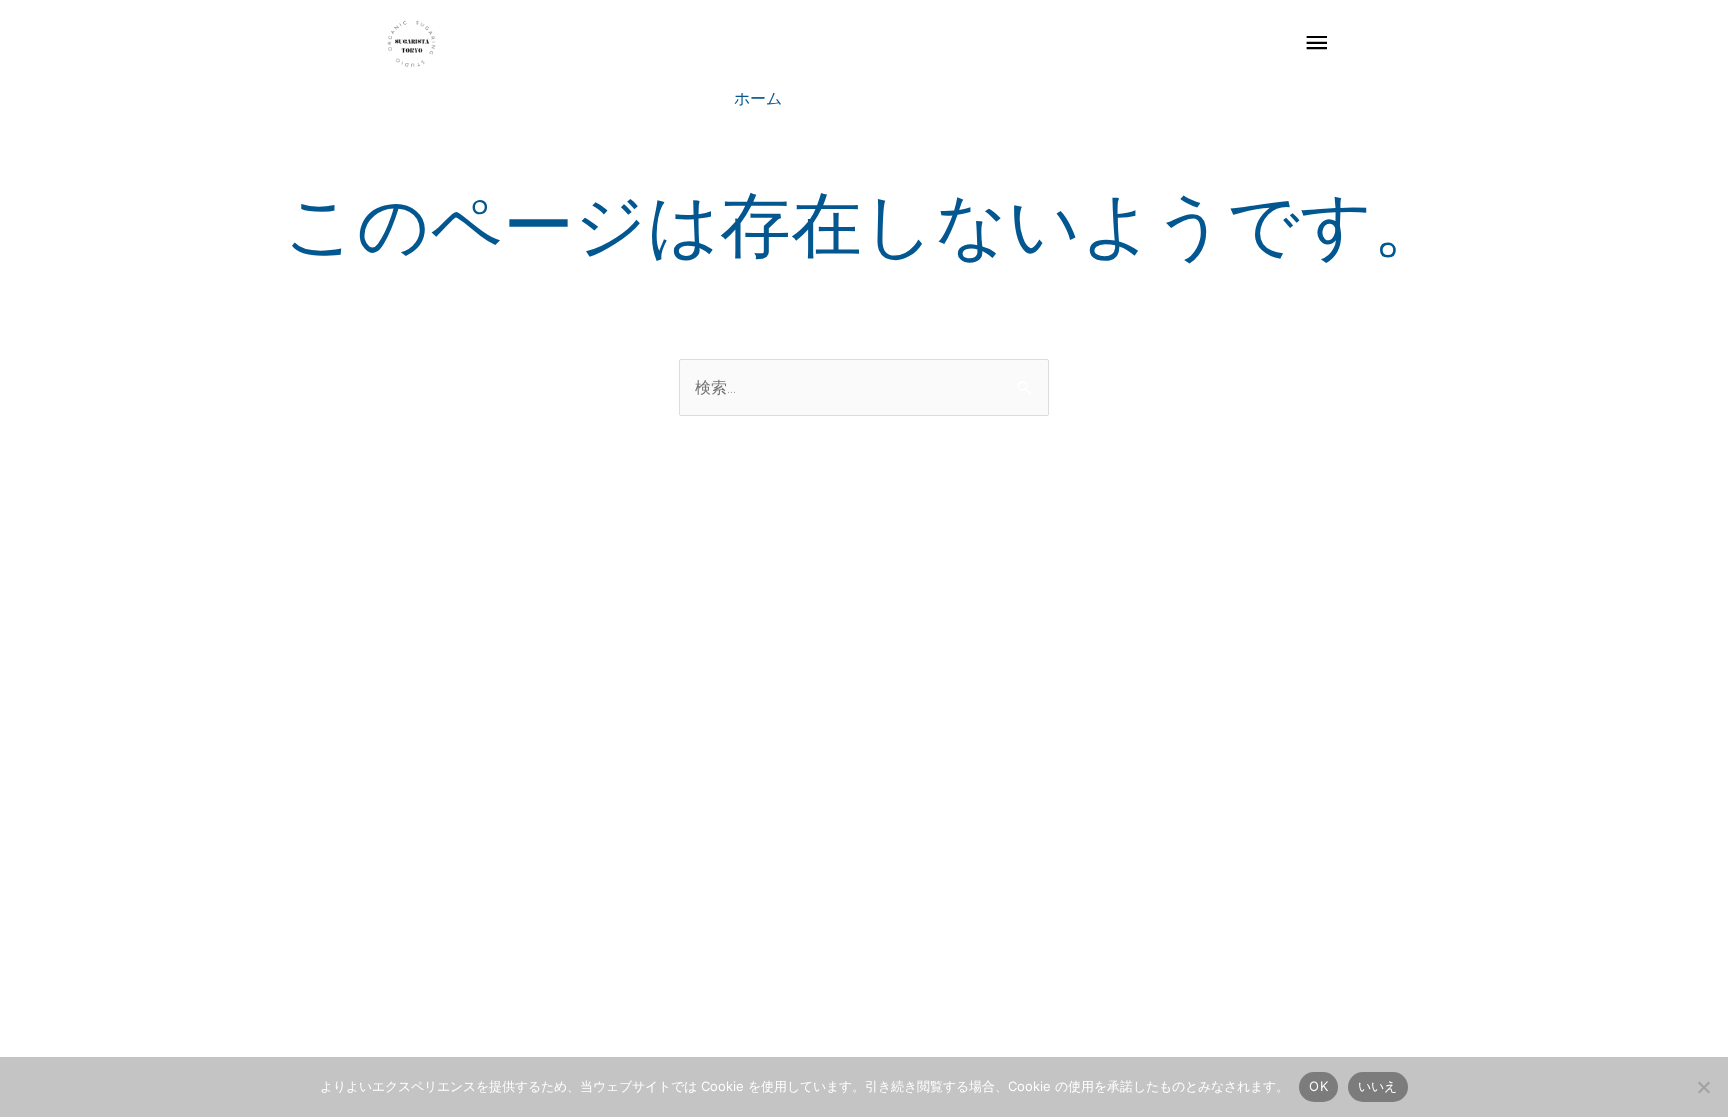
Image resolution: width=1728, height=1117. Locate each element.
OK (1318, 1086)
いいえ (1378, 1086)
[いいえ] (1703, 1087)
